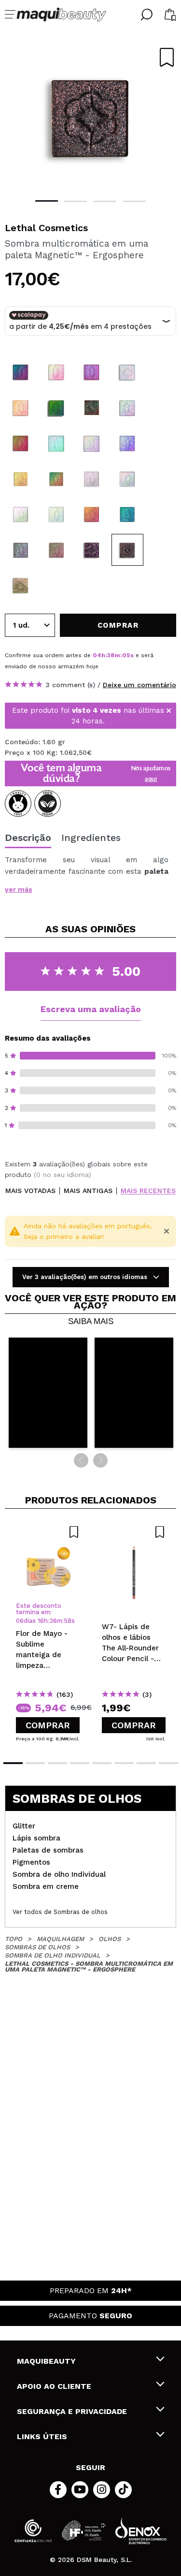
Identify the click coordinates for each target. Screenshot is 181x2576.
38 (111, 655)
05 (126, 655)
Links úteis (42, 2436)
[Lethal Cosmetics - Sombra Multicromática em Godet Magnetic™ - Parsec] (56, 372)
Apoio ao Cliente (54, 2386)
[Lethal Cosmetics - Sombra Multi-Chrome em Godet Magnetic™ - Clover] (56, 443)
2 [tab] (76, 201)
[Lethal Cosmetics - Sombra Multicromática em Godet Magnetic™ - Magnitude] (21, 443)
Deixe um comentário (139, 685)
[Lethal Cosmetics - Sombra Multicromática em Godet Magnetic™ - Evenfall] (92, 372)
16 (41, 1621)
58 (68, 1621)
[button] (48, 1393)
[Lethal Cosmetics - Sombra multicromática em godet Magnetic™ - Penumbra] (56, 479)
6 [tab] (124, 1763)
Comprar (48, 1725)
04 (97, 655)
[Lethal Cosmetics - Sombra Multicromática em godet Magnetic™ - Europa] (127, 479)
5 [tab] (102, 1763)
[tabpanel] (90, 116)
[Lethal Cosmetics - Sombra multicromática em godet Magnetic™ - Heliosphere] (21, 479)
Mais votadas (30, 1191)
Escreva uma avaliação (91, 1009)
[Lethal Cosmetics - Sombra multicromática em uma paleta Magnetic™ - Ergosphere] (127, 550)
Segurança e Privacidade (72, 2411)
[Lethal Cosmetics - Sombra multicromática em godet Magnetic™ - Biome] (21, 550)
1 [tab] (47, 201)
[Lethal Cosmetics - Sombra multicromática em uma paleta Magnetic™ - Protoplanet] (21, 585)
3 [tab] (105, 201)
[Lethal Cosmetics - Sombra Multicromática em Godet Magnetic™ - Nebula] (56, 408)
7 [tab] (146, 1763)
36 (53, 1621)
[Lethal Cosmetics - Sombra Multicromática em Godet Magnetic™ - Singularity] (127, 408)
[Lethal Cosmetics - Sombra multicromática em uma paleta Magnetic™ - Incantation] (92, 550)
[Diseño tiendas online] (141, 2531)
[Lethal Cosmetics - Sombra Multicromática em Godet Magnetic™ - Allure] (21, 408)
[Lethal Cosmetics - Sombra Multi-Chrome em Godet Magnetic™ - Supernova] (127, 443)
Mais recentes (148, 1191)
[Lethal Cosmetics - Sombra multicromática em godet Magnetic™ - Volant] (56, 550)
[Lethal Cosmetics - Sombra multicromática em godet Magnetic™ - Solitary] (92, 514)
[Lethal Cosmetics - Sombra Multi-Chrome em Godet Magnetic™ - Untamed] (92, 443)
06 (20, 1621)
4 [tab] (134, 201)
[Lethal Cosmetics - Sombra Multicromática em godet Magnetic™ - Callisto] (56, 514)
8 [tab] (168, 1763)
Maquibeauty (46, 2361)
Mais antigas (88, 1191)
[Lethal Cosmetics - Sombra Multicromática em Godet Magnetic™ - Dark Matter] (92, 408)
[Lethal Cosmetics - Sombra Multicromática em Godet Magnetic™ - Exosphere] (21, 372)
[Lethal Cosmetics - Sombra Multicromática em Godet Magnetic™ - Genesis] (127, 372)
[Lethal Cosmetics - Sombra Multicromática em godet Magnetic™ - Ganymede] (21, 514)
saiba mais (91, 1322)
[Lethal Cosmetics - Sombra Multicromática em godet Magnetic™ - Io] (92, 479)
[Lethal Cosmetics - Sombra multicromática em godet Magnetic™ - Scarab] (127, 514)
